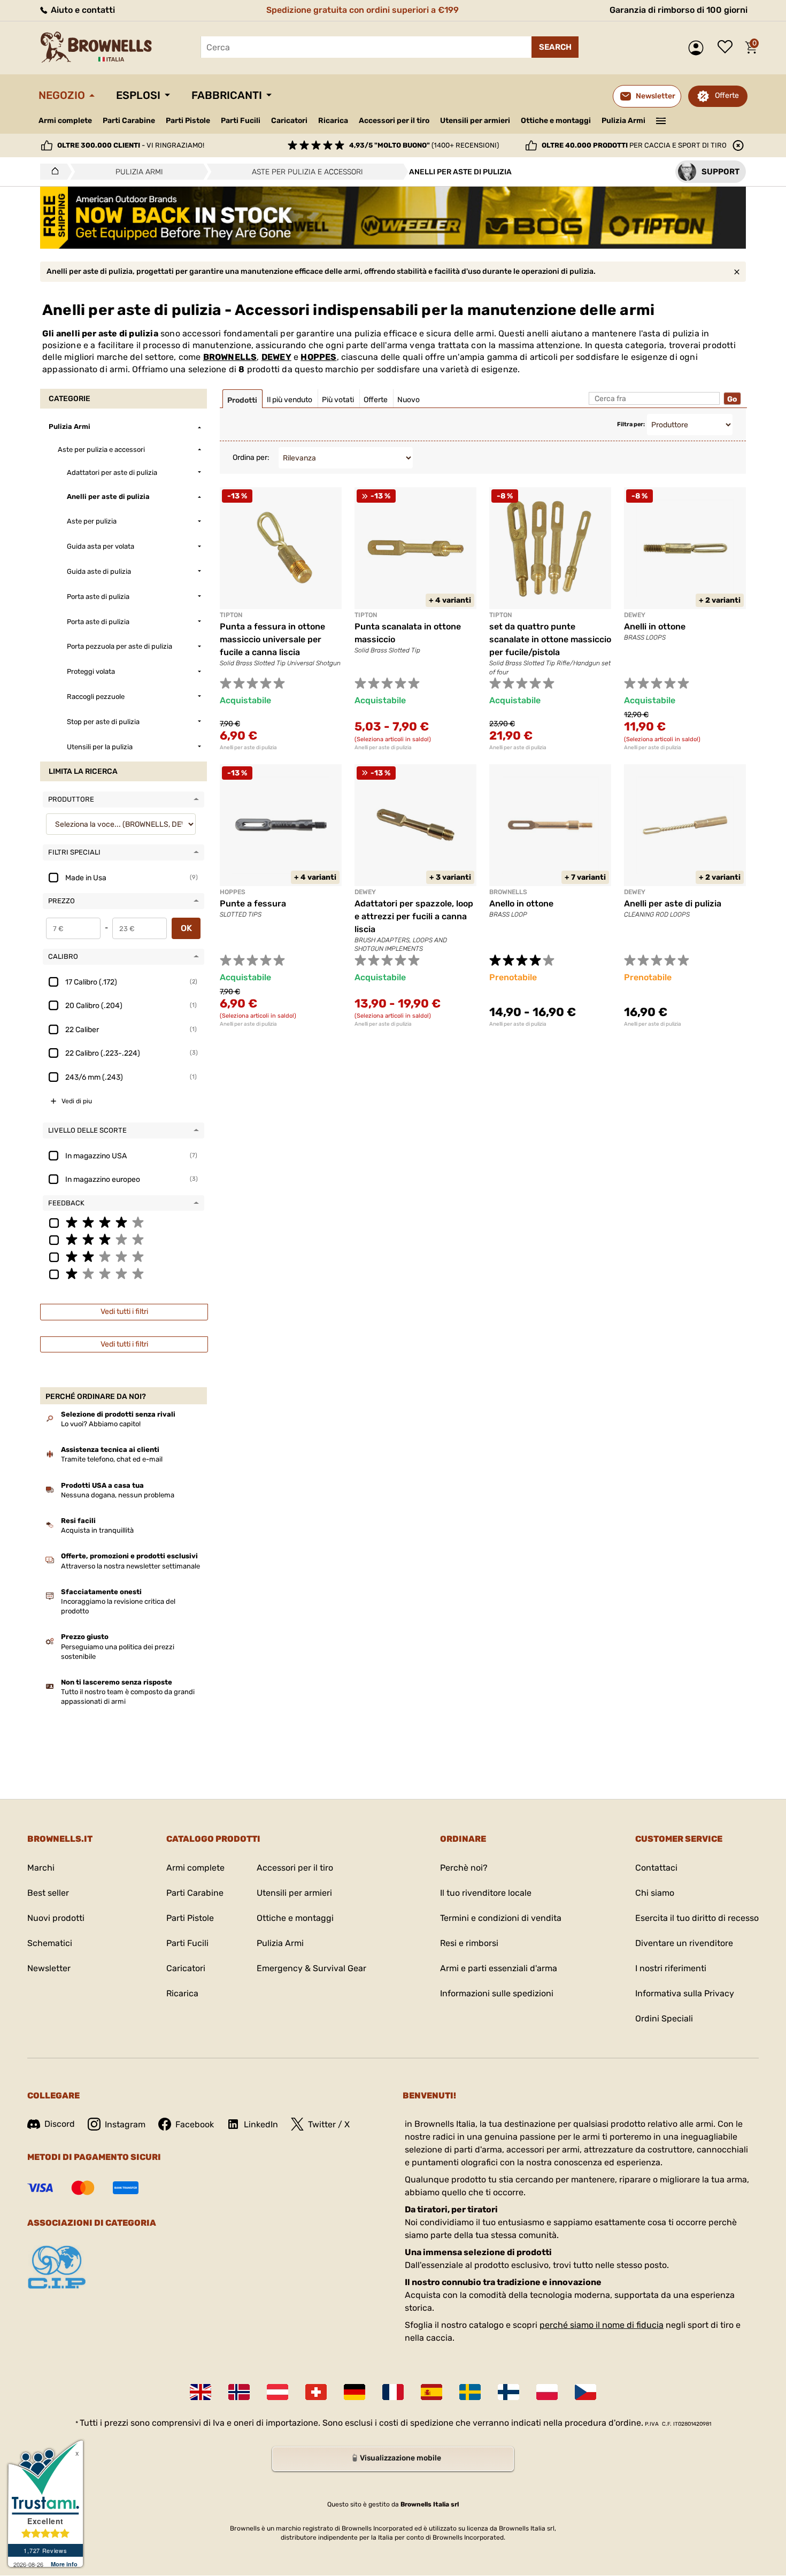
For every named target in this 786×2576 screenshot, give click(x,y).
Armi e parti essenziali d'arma (499, 1968)
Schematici (50, 1943)
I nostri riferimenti (671, 1968)
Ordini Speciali (664, 2018)
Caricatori (289, 121)
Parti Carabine (129, 121)
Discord (60, 2124)
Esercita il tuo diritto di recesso (697, 1918)
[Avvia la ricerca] (555, 47)
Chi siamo (655, 1893)
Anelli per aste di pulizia (248, 748)
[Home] (52, 172)
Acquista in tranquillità (97, 1530)
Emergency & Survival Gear (311, 1968)
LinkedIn (261, 2124)
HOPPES (318, 357)
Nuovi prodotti (56, 1918)
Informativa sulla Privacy (685, 1993)
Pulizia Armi (623, 121)
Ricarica (333, 121)
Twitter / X (329, 2124)
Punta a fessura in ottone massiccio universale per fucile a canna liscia (272, 639)
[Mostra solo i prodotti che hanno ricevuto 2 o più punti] (124, 1256)
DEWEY (276, 357)
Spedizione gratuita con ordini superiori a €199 (363, 10)
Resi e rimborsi (469, 1943)
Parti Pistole (188, 121)
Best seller (48, 1893)
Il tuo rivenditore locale (486, 1893)
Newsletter (49, 1968)
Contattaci (656, 1868)
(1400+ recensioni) (424, 145)
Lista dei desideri (728, 48)
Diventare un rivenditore (684, 1943)
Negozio (62, 95)
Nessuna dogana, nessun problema (118, 1495)
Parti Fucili (241, 121)
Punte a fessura (253, 903)
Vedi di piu (77, 1101)
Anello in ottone (521, 903)
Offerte (727, 95)
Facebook (195, 2124)
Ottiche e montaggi (556, 121)
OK (186, 928)
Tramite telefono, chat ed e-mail (112, 1459)
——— (661, 120)
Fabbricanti (227, 95)
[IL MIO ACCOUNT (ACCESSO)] (699, 48)
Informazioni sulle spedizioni (497, 1993)
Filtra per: (631, 424)
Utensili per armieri (475, 121)
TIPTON (231, 615)
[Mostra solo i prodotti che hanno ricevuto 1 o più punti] (124, 1273)
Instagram (125, 2124)
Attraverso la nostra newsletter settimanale (130, 1566)
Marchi (41, 1868)
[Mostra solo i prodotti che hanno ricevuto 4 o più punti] (124, 1222)
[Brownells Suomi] (508, 2392)
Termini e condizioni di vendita (501, 1918)
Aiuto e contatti (82, 10)
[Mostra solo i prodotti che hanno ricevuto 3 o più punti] (124, 1239)
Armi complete (65, 121)
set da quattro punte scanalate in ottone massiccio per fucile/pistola (550, 639)
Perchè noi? (464, 1868)
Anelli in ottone (655, 626)
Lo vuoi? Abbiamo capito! (101, 1424)
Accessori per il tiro (394, 121)
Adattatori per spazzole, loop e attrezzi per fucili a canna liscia (414, 916)
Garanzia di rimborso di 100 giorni (679, 10)
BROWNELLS (230, 357)
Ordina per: (251, 457)
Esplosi (138, 95)
